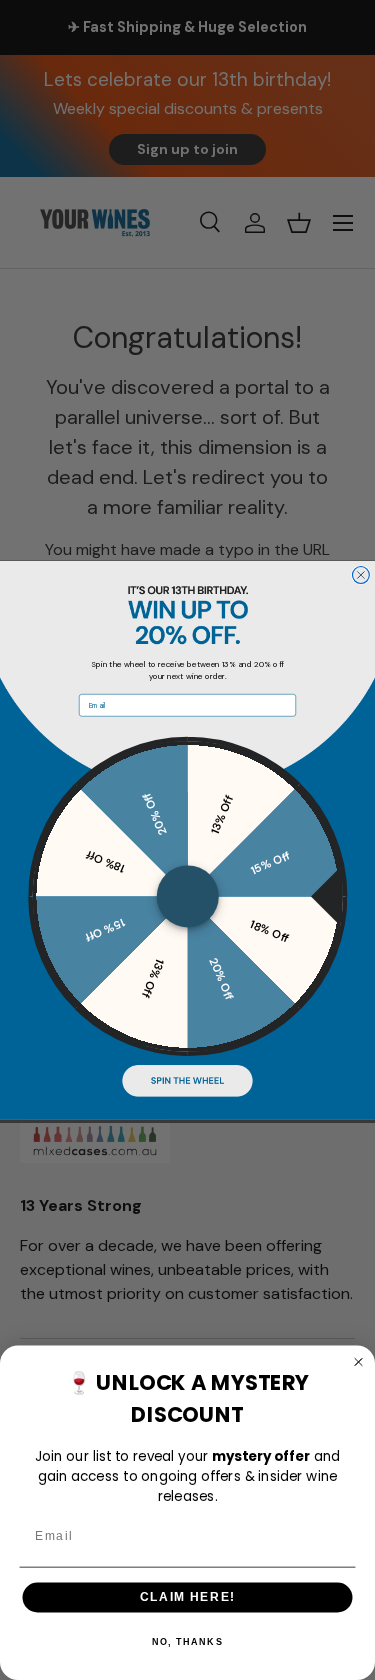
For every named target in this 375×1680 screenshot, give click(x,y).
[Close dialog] (360, 574)
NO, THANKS (187, 1642)
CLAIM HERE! (188, 1597)
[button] (187, 1081)
